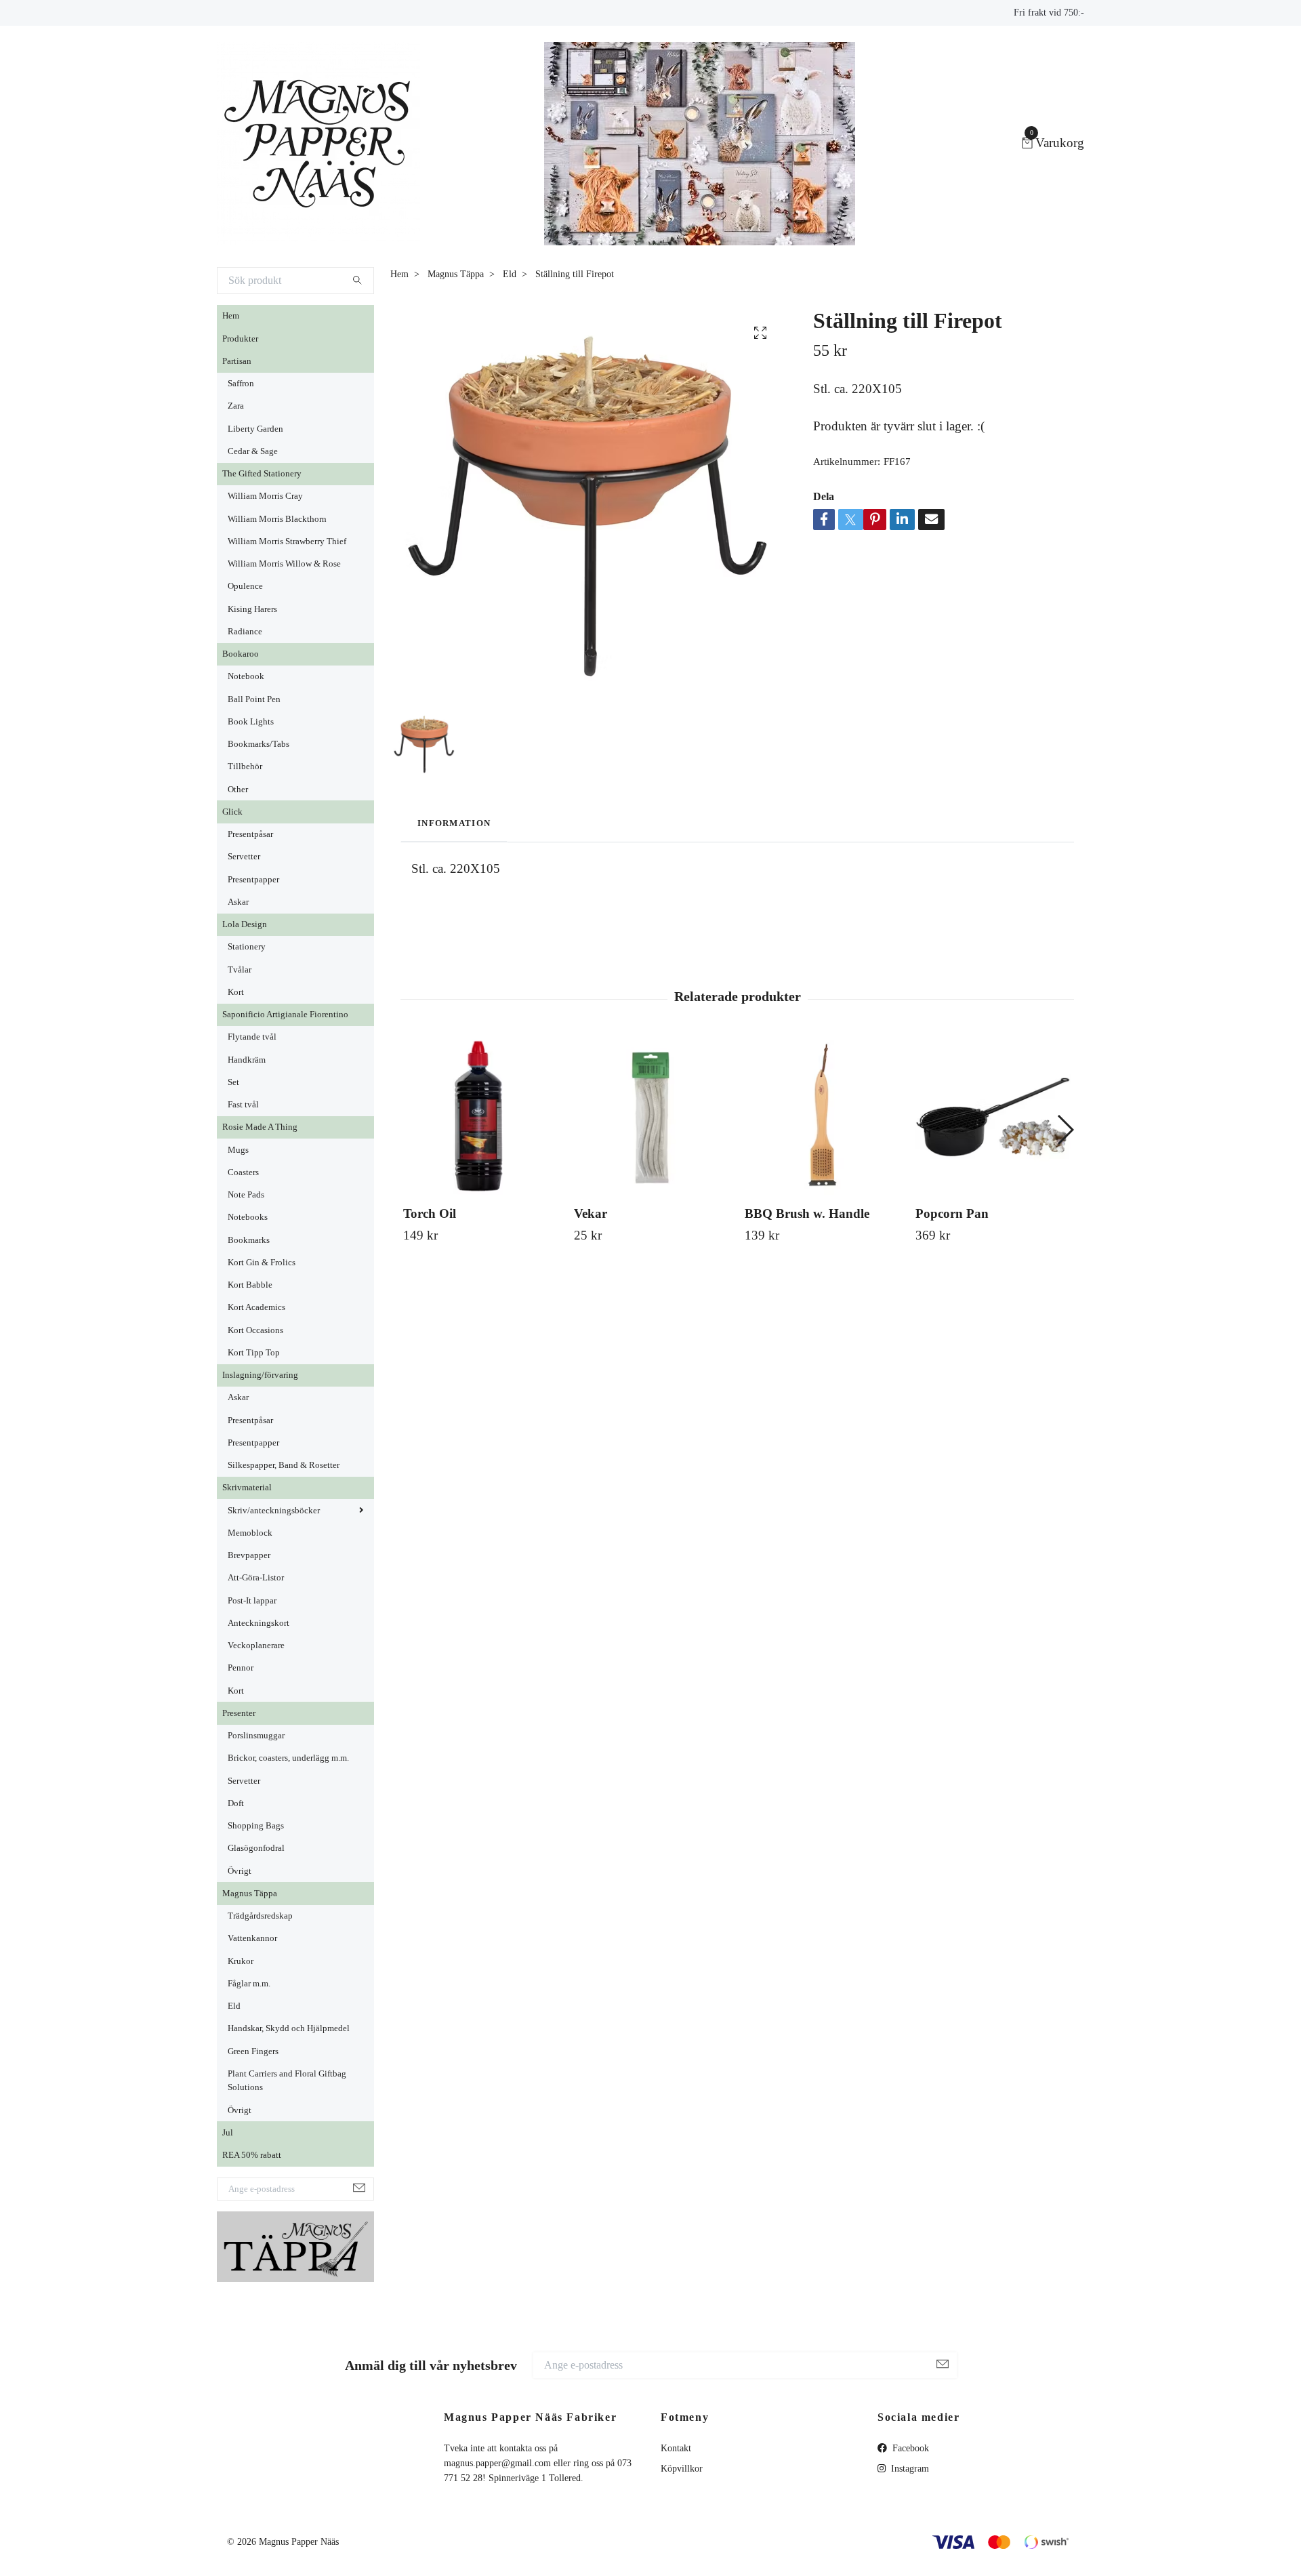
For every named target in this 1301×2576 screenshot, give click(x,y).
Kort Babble (250, 1285)
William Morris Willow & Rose (284, 564)
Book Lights (251, 722)
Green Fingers (253, 2051)
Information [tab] (454, 823)
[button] (1065, 1130)
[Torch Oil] (481, 1117)
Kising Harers (252, 609)
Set (233, 1082)
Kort (236, 992)
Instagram (909, 2469)
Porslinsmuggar (256, 1736)
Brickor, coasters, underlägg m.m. (288, 1758)
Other (238, 790)
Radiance (245, 632)
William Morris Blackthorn (277, 519)
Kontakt (676, 2448)
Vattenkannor (252, 1938)
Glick (232, 812)
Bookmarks (249, 1240)
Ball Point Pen (254, 699)
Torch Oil (430, 1213)
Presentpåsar (250, 834)
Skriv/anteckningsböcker (274, 1511)
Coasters (243, 1172)
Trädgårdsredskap (260, 1916)
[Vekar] (652, 1117)
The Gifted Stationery (262, 474)
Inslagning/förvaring (260, 1375)
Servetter (244, 857)
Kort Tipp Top (254, 1353)
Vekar (591, 1213)
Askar (238, 902)
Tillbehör (245, 766)
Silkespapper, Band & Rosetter (284, 1465)
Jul (228, 2133)
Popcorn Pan (952, 1213)
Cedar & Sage (253, 451)
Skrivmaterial (247, 1488)
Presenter (239, 1713)
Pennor (241, 1668)
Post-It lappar (252, 1601)
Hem (231, 316)
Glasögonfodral (256, 1848)
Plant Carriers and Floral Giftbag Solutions (287, 2081)
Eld (234, 2006)
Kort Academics (256, 1307)
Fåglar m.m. (249, 1984)
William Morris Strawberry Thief (287, 541)
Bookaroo (241, 654)
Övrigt (240, 1871)
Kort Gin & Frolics (262, 1263)
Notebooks (248, 1217)
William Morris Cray (265, 496)
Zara (236, 406)
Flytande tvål (252, 1037)
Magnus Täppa (250, 1894)
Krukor (241, 1961)
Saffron (241, 384)
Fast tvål (243, 1105)
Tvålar (240, 970)
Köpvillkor (682, 2469)
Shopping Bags (256, 1826)
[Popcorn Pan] (993, 1117)
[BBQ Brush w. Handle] (822, 1117)
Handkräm (247, 1060)
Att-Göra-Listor (256, 1578)
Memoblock (250, 1533)
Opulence (245, 586)
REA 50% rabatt (252, 2155)
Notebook (246, 676)
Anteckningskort (259, 1623)
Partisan (237, 361)
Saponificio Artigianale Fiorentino (285, 1015)
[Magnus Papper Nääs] (318, 144)
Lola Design (245, 924)
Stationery (247, 947)
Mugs (238, 1150)
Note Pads (246, 1195)
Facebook (909, 2448)
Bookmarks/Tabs (259, 744)
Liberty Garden (255, 429)
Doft (236, 1803)
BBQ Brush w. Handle (807, 1213)
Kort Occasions (255, 1330)
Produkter (240, 339)
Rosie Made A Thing (260, 1127)
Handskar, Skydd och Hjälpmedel (289, 2028)
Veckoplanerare (256, 1645)
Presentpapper (253, 880)
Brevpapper (249, 1555)
